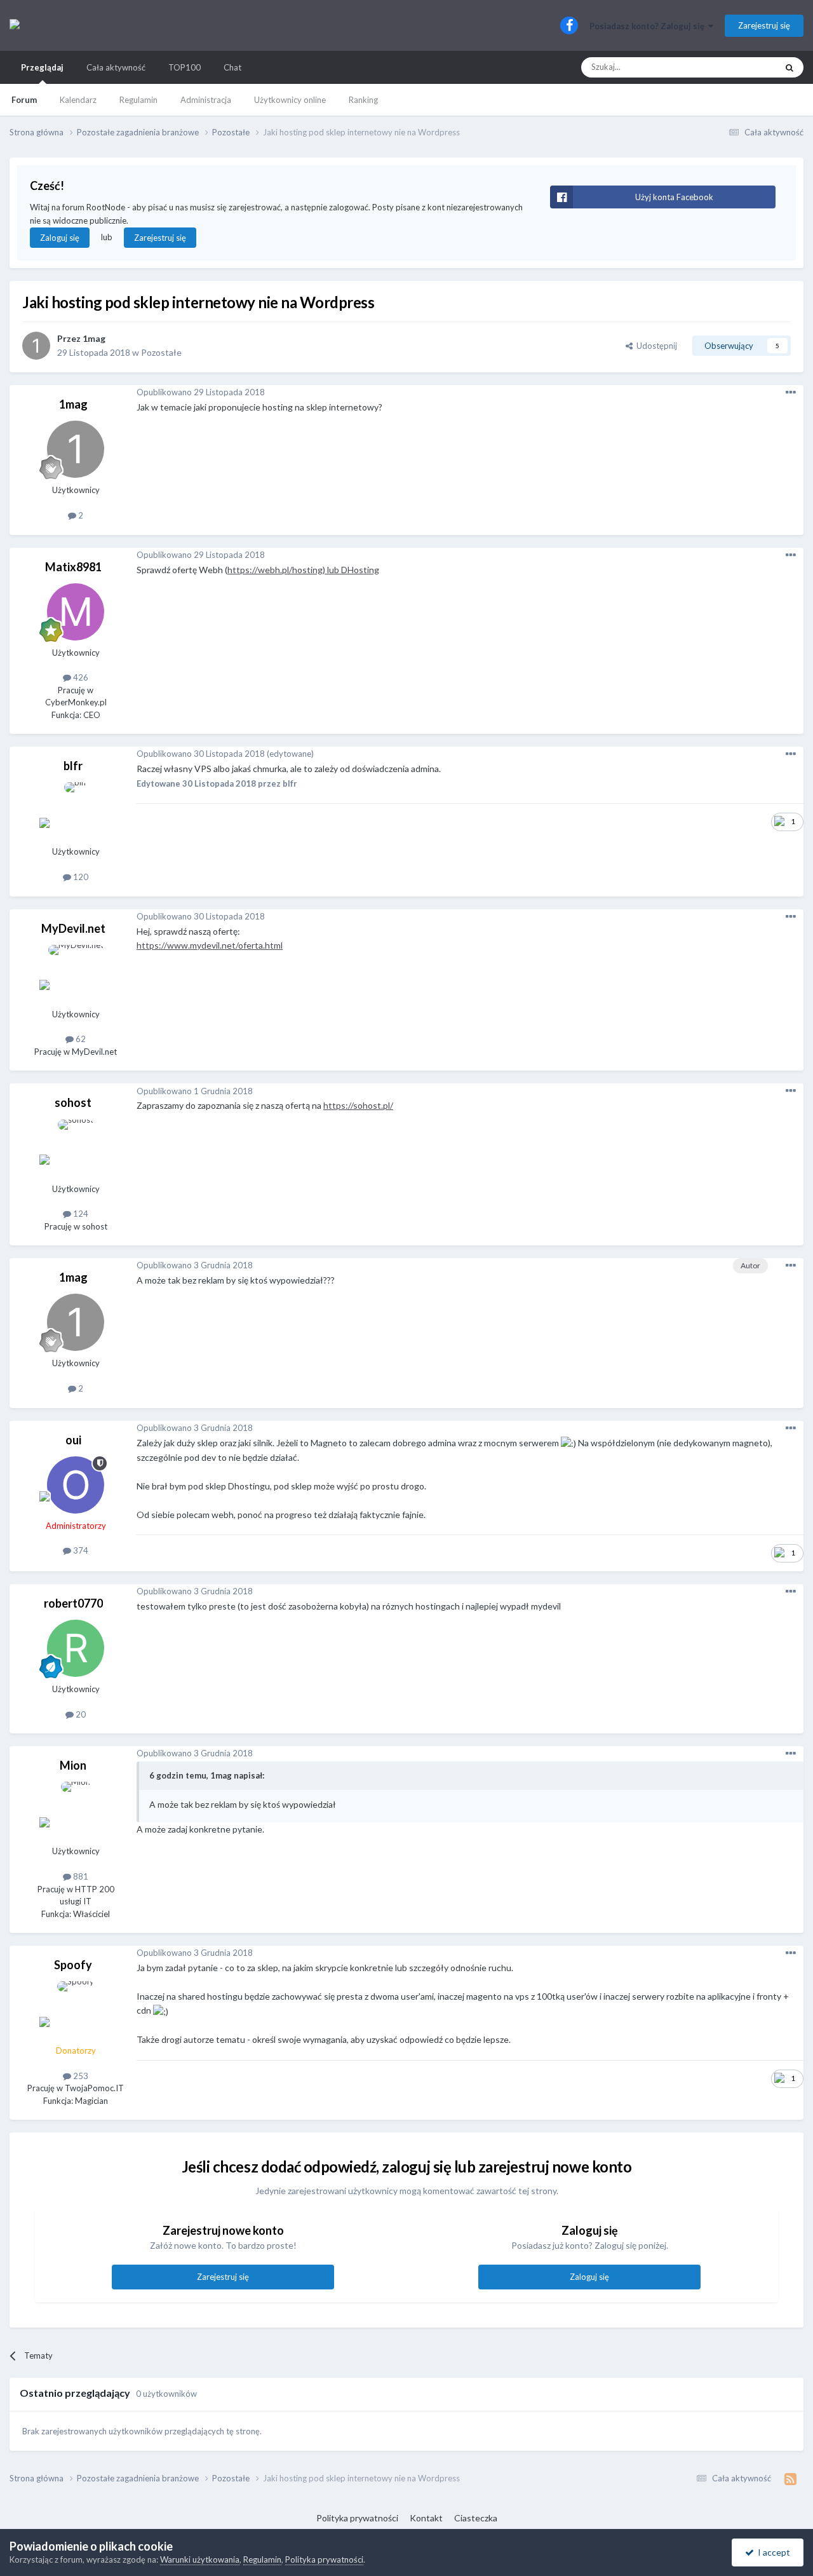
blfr (73, 766)
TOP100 (185, 67)
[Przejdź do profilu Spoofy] (76, 2010)
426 (80, 677)
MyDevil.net (73, 928)
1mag (94, 338)
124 (80, 1214)
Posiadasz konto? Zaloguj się (649, 26)
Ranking (363, 100)
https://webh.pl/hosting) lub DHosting (303, 570)
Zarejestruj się (764, 25)
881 (80, 1876)
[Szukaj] (789, 67)
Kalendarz (78, 100)
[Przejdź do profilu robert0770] (76, 1648)
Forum (24, 100)
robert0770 (73, 1603)
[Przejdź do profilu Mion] (76, 1810)
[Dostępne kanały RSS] (790, 2479)
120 (80, 877)
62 (80, 1039)
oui (73, 1440)
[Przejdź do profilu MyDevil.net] (76, 973)
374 (80, 1550)
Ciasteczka (476, 2518)
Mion (73, 1765)
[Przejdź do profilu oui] (76, 1485)
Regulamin (138, 100)
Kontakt (426, 2518)
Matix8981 (73, 567)
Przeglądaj (42, 67)
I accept (772, 2552)
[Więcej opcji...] (791, 393)
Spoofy (73, 1965)
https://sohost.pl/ (358, 1105)
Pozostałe (161, 352)
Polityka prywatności (357, 2518)
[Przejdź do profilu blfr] (76, 811)
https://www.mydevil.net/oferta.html (210, 945)
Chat (232, 67)
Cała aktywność (116, 67)
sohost (73, 1102)
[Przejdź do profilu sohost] (76, 1148)
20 (80, 1714)
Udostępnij (655, 346)
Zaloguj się (60, 238)
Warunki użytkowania (200, 2559)
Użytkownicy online (290, 100)
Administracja (206, 100)
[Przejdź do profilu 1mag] (36, 346)
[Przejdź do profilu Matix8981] (76, 612)
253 (80, 2076)
